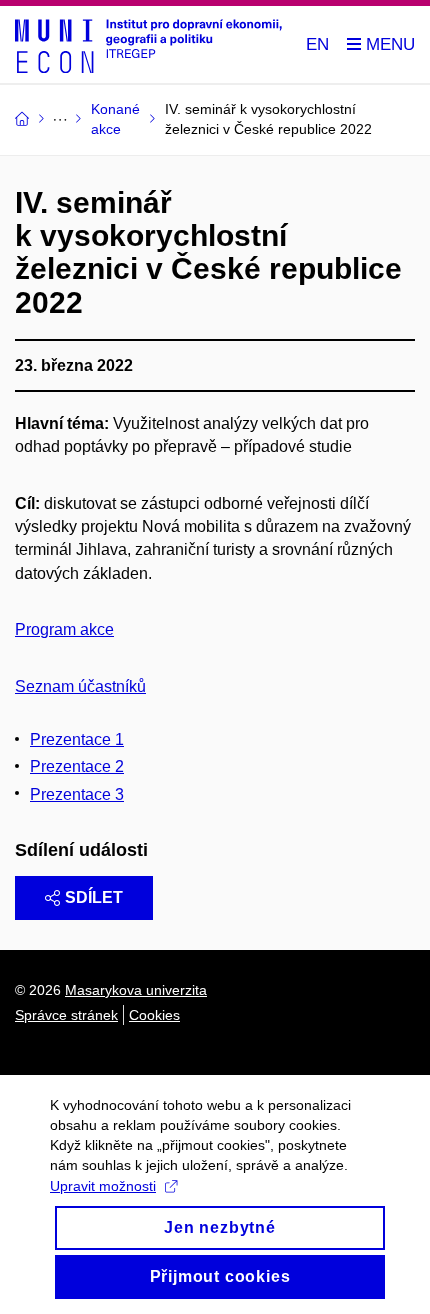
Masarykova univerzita (136, 990)
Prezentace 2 (77, 766)
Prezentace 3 (77, 794)
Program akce (64, 629)
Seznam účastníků (80, 686)
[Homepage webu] (148, 45)
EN (317, 44)
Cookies (154, 1015)
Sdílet (94, 897)
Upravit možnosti (103, 1186)
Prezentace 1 (77, 739)
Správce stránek (66, 1015)
